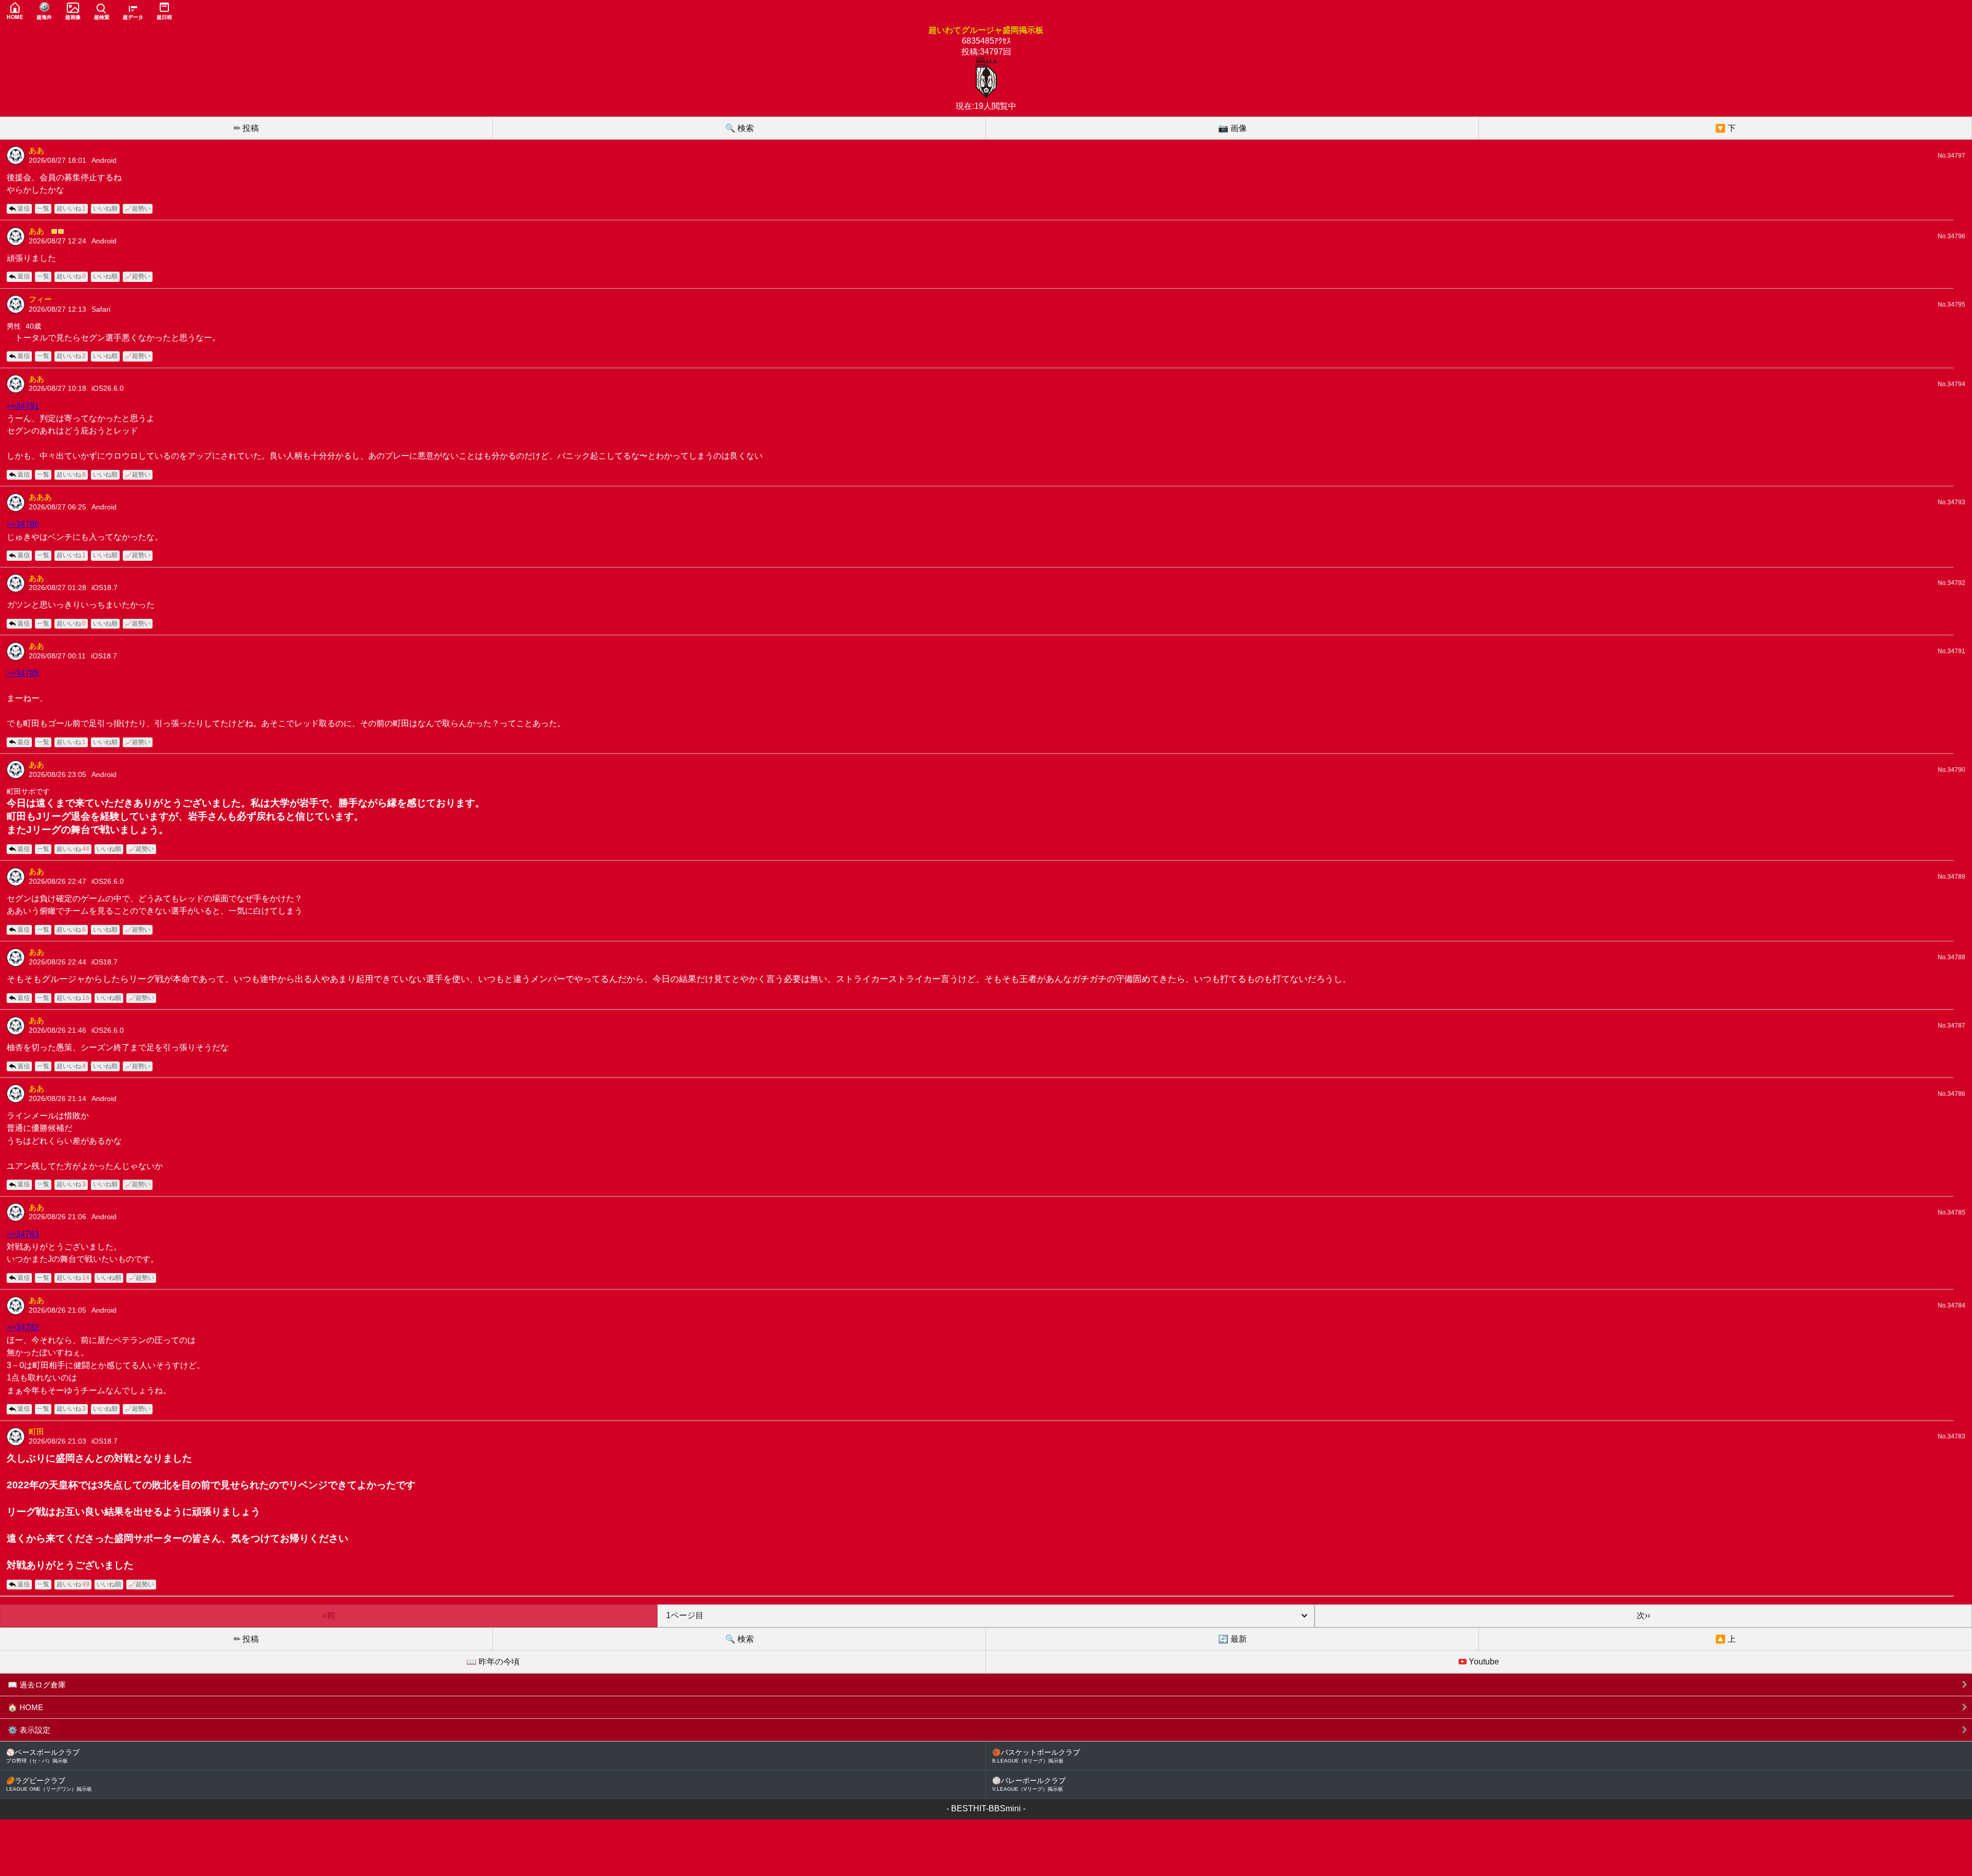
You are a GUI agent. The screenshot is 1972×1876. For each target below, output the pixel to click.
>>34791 (23, 406)
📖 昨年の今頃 (493, 1662)
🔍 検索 (739, 128)
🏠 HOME (25, 1707)
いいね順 (105, 209)
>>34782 (23, 1327)
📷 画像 (1232, 128)
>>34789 (23, 673)
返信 (24, 209)
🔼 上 (1725, 1639)
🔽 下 (1725, 128)
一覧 (43, 209)
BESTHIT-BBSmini (986, 1808)
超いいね (71, 209)
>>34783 (23, 1234)
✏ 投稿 (246, 128)
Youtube (1483, 1662)
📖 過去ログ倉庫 (37, 1685)
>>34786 (23, 524)
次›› (1643, 1615)
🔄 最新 (1232, 1639)
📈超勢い (138, 209)
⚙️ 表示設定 (29, 1730)
